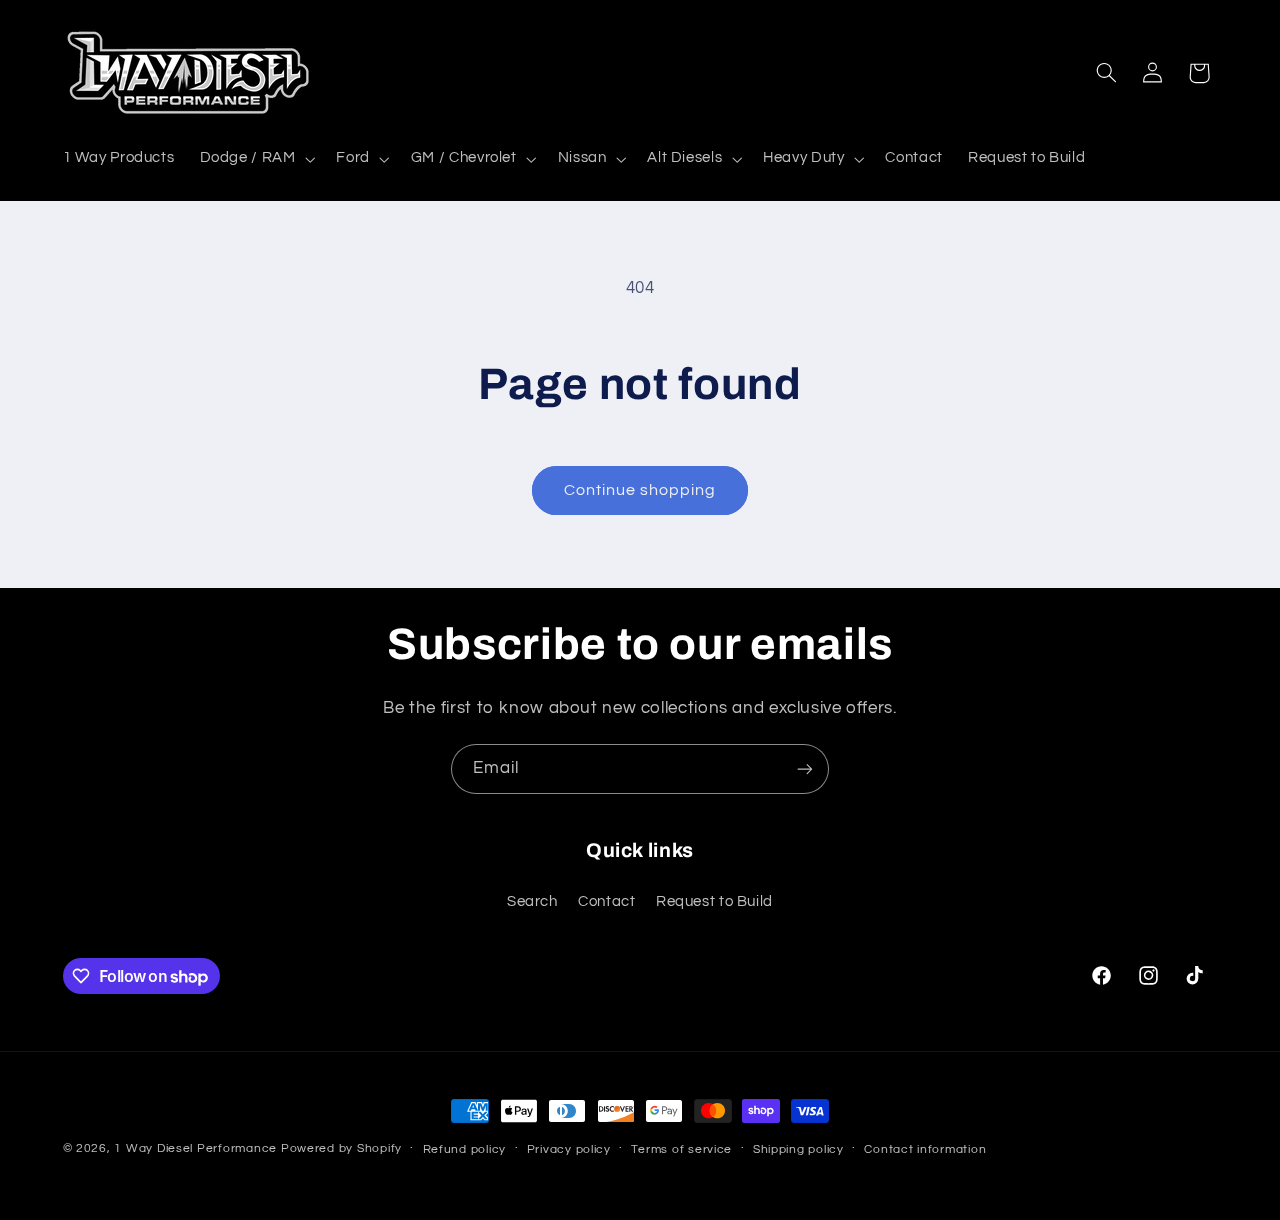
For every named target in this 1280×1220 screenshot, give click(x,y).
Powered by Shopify (341, 1148)
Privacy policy (569, 1149)
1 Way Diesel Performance (195, 1148)
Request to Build (714, 902)
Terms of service (681, 1149)
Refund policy (465, 1149)
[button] (255, 159)
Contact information (925, 1149)
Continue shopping (640, 490)
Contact (606, 902)
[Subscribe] (805, 768)
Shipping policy (798, 1149)
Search (532, 902)
